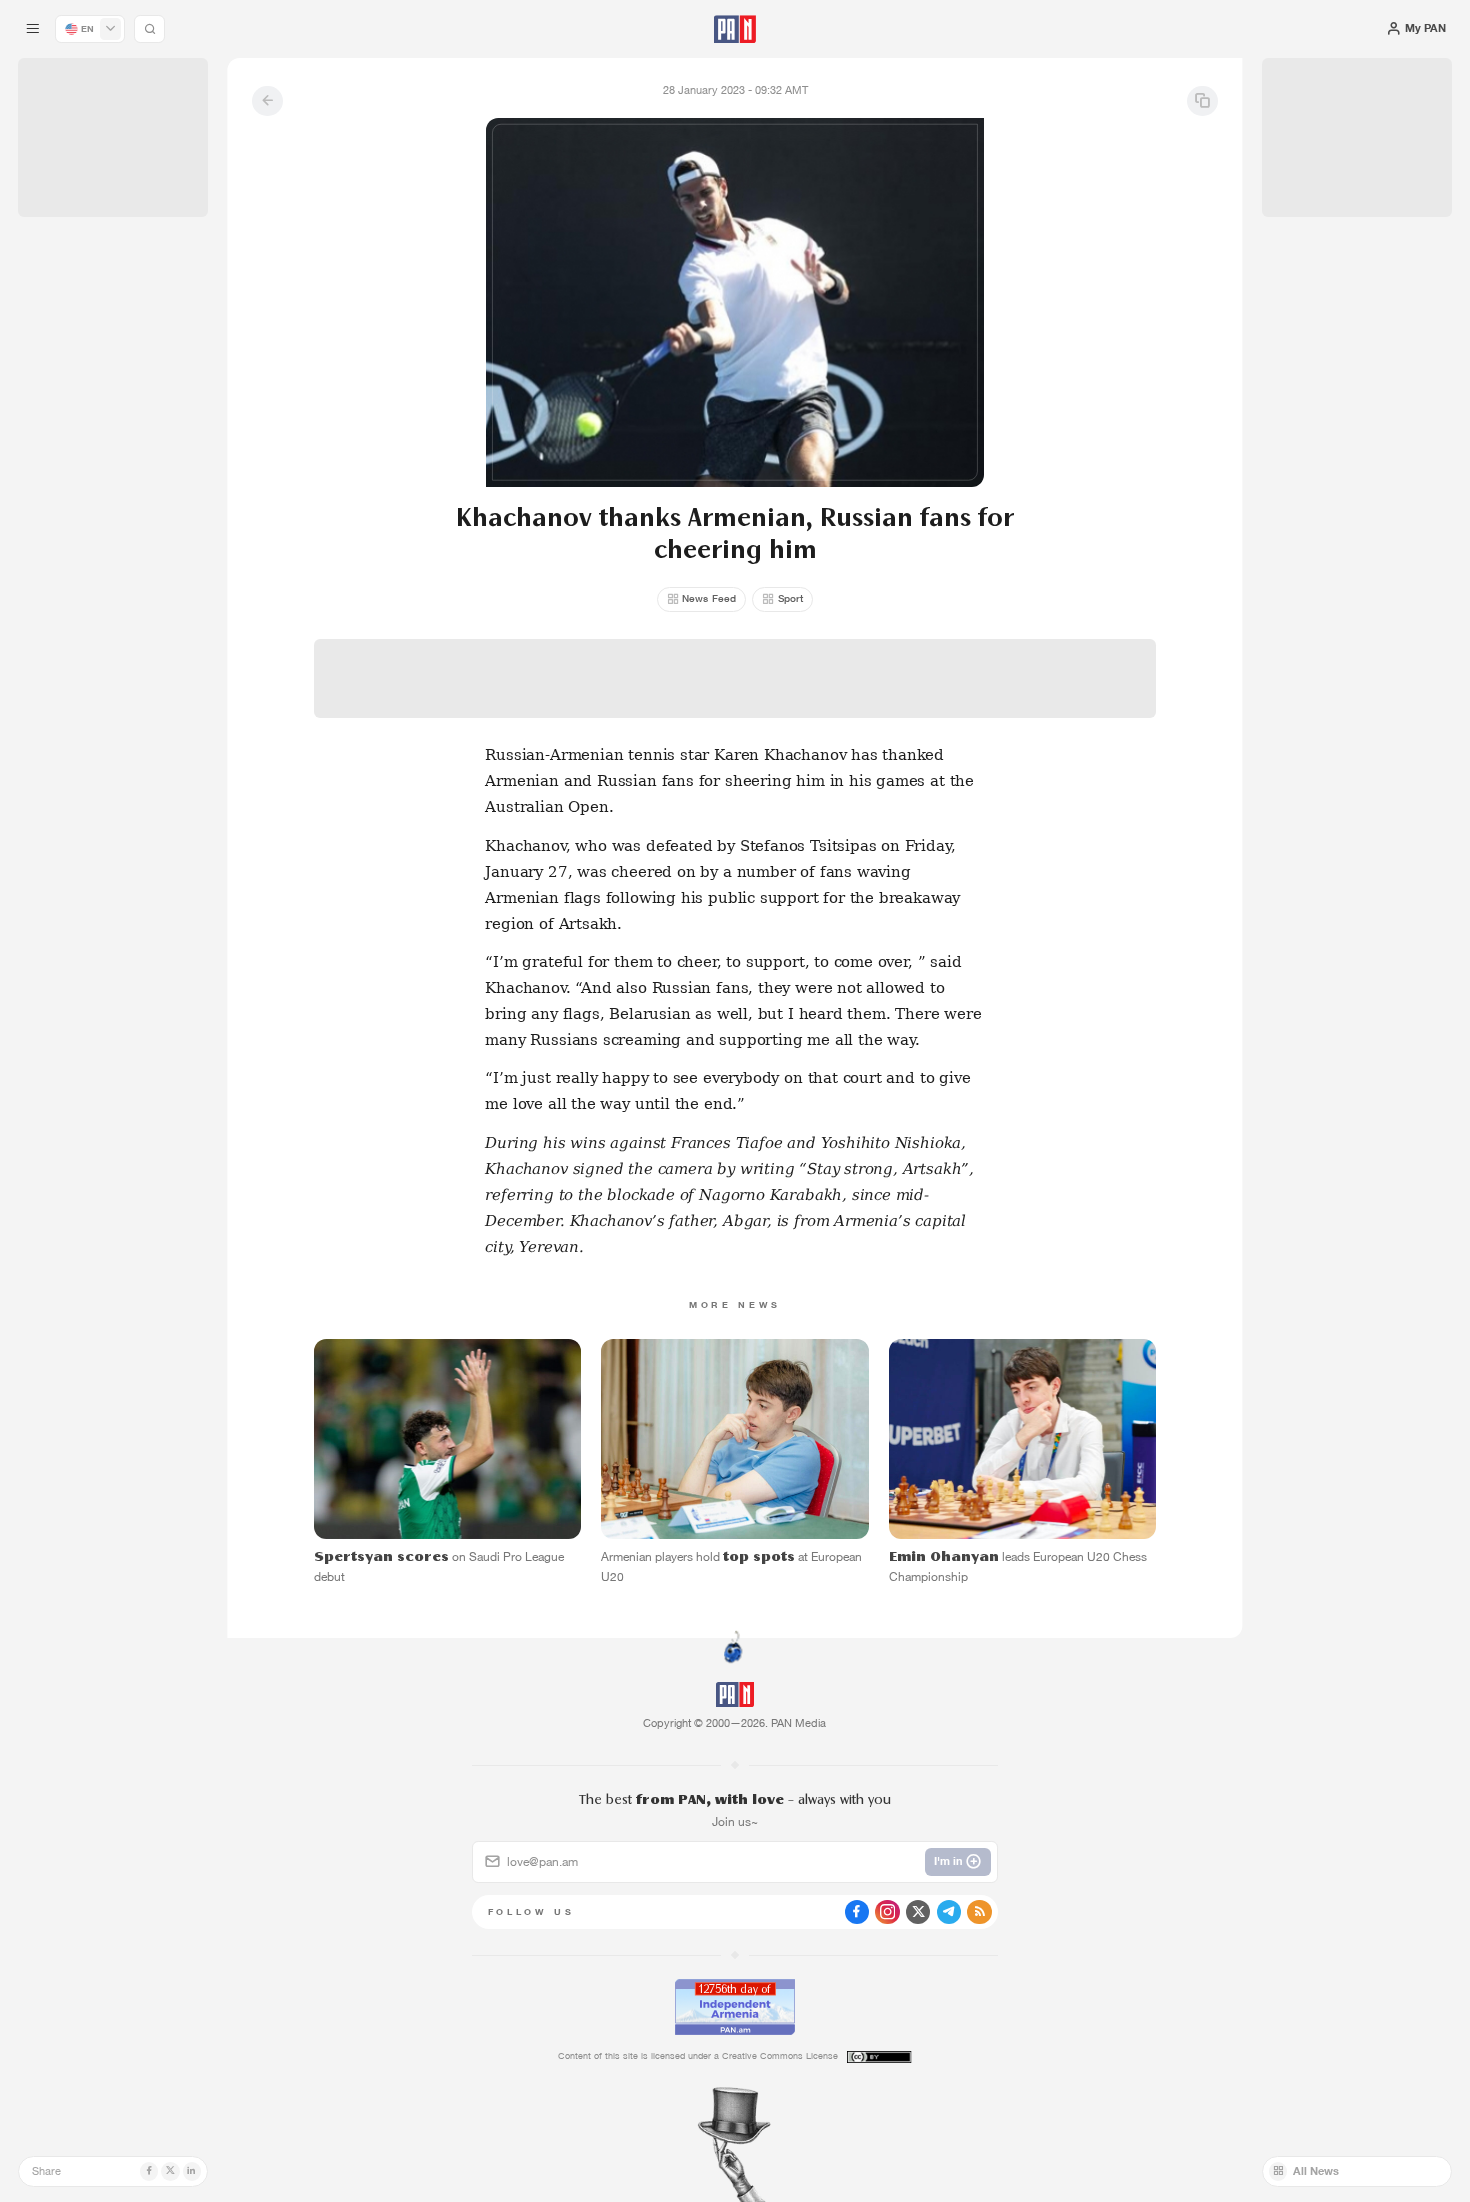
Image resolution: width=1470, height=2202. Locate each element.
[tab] (923, 501)
